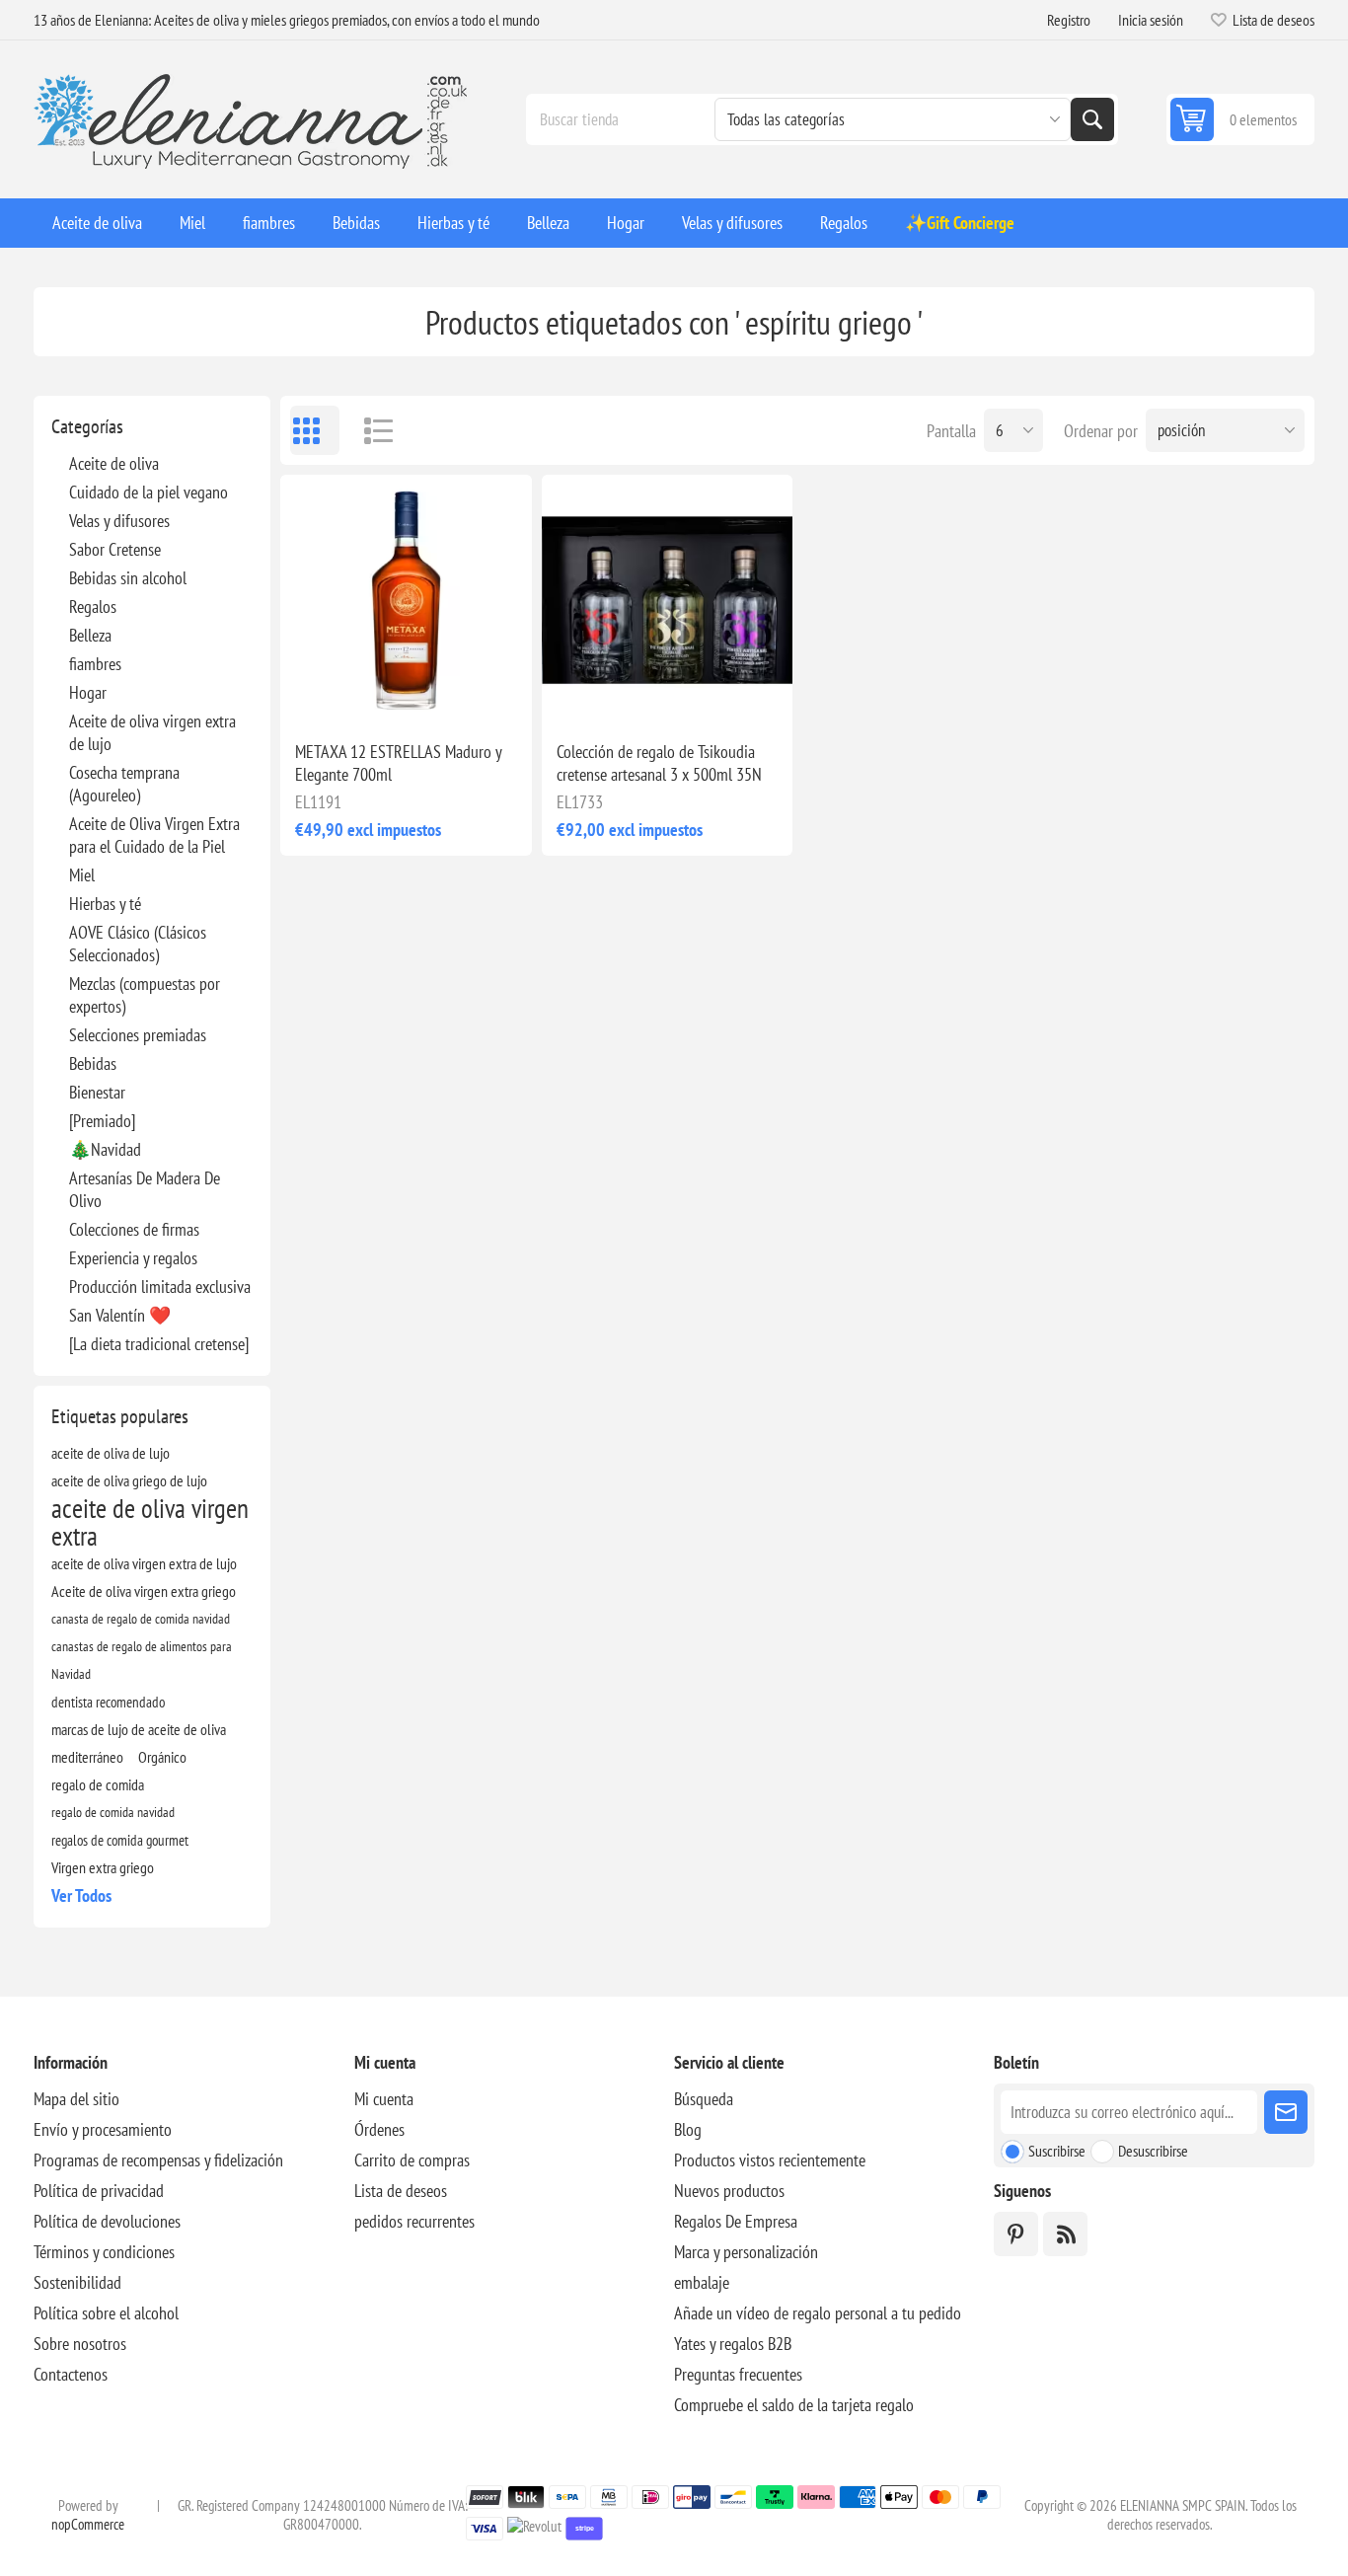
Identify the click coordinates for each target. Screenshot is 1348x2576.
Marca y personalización (746, 2252)
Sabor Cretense (115, 549)
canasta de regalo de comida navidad (141, 1618)
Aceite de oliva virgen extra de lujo (152, 732)
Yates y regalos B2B (733, 2344)
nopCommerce (88, 2524)
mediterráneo (87, 1757)
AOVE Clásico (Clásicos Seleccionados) (138, 944)
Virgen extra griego (103, 1867)
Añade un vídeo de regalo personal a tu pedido (818, 2313)
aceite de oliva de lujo (111, 1453)
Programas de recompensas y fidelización (158, 2160)
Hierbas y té (105, 904)
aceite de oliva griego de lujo (129, 1480)
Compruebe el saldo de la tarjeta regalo (794, 2405)
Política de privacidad (99, 2191)
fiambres (95, 664)
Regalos (93, 606)
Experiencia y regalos (133, 1258)
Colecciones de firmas (134, 1229)
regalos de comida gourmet (120, 1840)
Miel (82, 875)
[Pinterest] (1016, 2234)
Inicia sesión (1151, 20)
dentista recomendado (108, 1702)
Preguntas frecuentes (738, 2374)
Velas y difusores (119, 521)
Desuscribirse (1153, 2151)
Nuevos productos (729, 2191)
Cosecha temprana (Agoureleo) (124, 784)
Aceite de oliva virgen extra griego (144, 1591)
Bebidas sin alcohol (128, 578)
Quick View (360, 694)
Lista (369, 430)
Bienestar (97, 1092)
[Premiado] (102, 1121)
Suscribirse (1057, 2151)
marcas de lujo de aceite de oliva (139, 1729)
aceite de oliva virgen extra (150, 1522)
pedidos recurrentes (414, 2221)
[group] (406, 600)
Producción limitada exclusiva (160, 1287)
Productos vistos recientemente (770, 2160)
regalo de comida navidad (113, 1812)
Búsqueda (1092, 119)
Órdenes (379, 2129)
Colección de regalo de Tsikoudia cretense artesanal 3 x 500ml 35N (659, 763)
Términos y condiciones (104, 2252)
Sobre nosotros (80, 2344)
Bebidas (93, 1063)
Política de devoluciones (107, 2221)
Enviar (1286, 2112)
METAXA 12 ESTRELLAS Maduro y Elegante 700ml (398, 763)
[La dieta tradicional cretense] (159, 1344)
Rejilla (315, 430)
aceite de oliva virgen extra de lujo (144, 1563)
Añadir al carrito (449, 694)
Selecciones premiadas (138, 1035)
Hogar (88, 692)
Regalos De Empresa (736, 2221)
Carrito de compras (412, 2160)
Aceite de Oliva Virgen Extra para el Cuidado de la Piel (154, 835)
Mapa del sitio (76, 2099)
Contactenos (71, 2374)
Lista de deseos (401, 2191)
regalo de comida (98, 1784)
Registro (1069, 20)
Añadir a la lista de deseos (319, 694)
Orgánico (162, 1757)
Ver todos (81, 1895)
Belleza (90, 635)
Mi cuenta (384, 2099)
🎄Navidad (105, 1149)
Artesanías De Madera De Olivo (145, 1189)
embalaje (702, 2282)
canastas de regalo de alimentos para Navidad (142, 1660)
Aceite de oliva (114, 463)
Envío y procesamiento (103, 2129)
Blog (688, 2129)
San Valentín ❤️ (120, 1315)
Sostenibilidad (77, 2282)
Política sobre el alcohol (106, 2313)
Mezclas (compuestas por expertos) (145, 995)
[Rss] (1065, 2234)
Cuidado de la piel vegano (149, 492)
